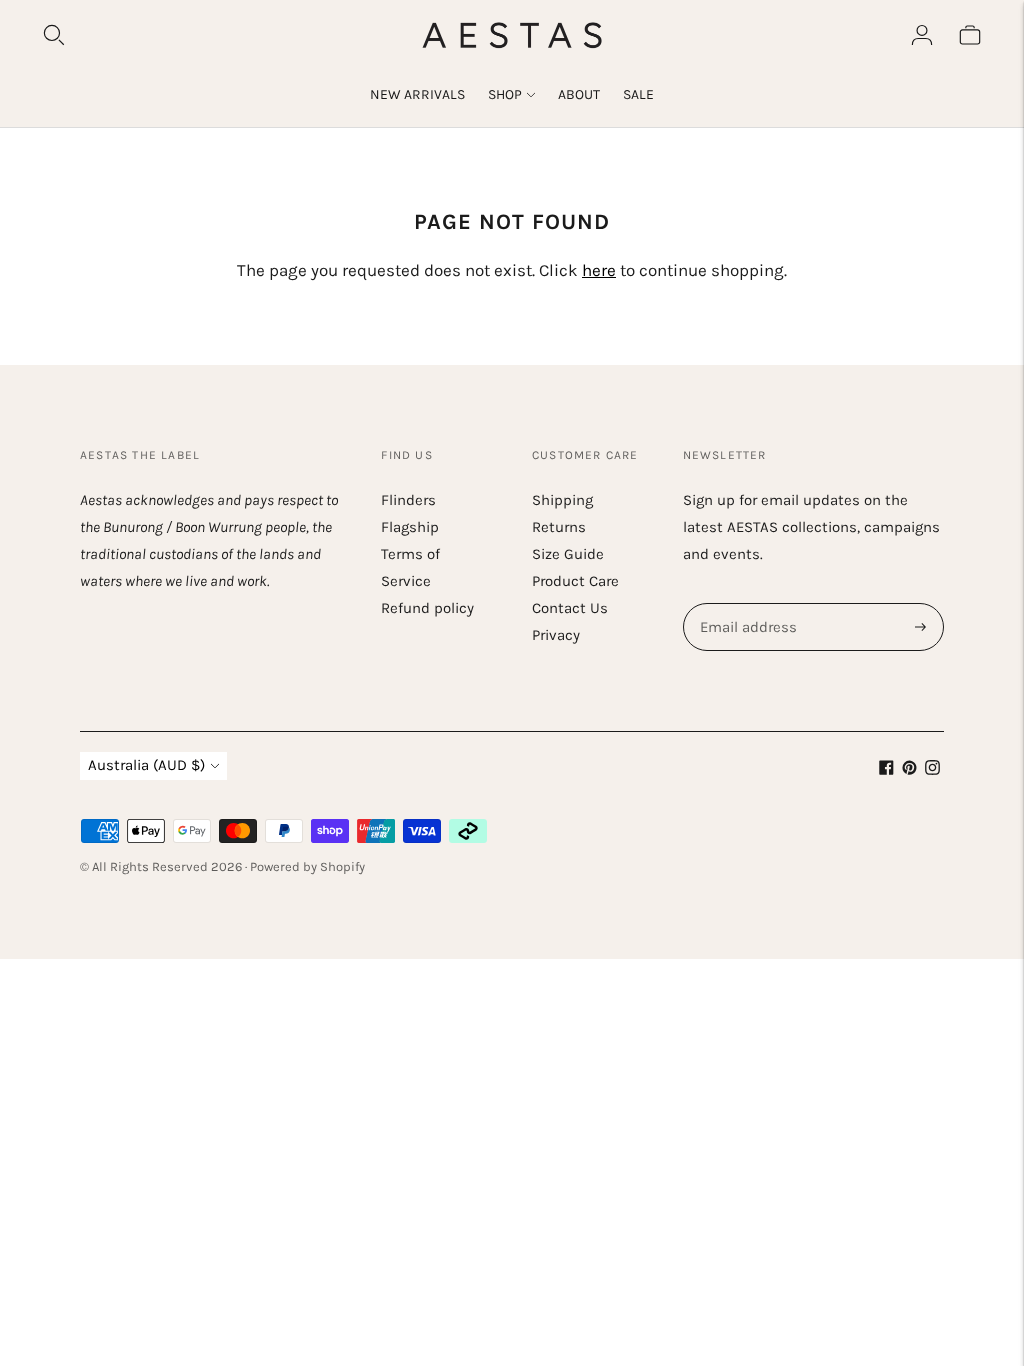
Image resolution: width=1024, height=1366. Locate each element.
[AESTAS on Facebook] (886, 770)
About (579, 94)
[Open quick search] (54, 35)
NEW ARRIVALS (417, 94)
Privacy (556, 635)
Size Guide (568, 554)
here (599, 270)
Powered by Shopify (307, 866)
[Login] (922, 35)
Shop (505, 94)
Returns (559, 527)
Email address (746, 603)
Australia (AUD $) (146, 765)
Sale (638, 94)
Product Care (575, 581)
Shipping (562, 500)
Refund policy (427, 608)
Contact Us (570, 608)
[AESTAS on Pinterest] (909, 770)
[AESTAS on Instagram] (932, 770)
